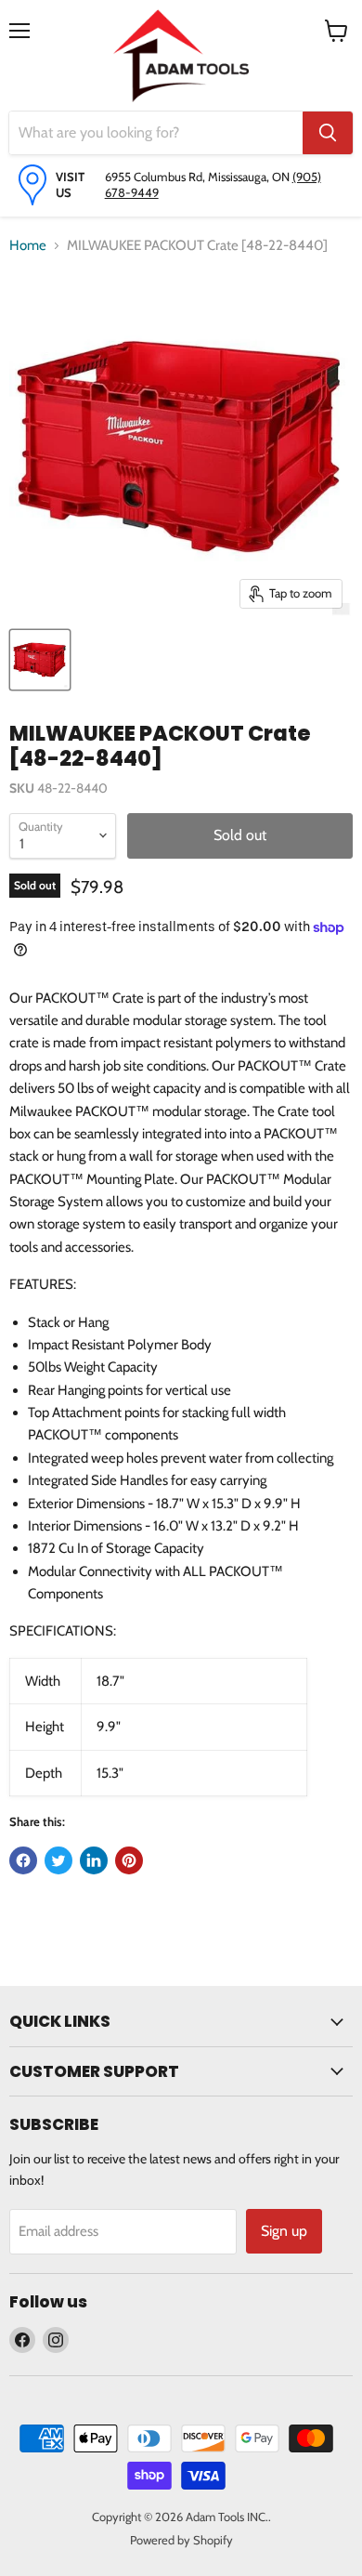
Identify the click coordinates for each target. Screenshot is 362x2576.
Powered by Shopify (181, 2540)
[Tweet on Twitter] (58, 1860)
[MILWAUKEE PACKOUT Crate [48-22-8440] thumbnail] (40, 660)
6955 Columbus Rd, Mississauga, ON (199, 177)
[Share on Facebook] (23, 1860)
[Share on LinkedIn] (94, 1860)
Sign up (284, 2231)
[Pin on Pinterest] (129, 1860)
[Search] (328, 133)
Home (28, 245)
